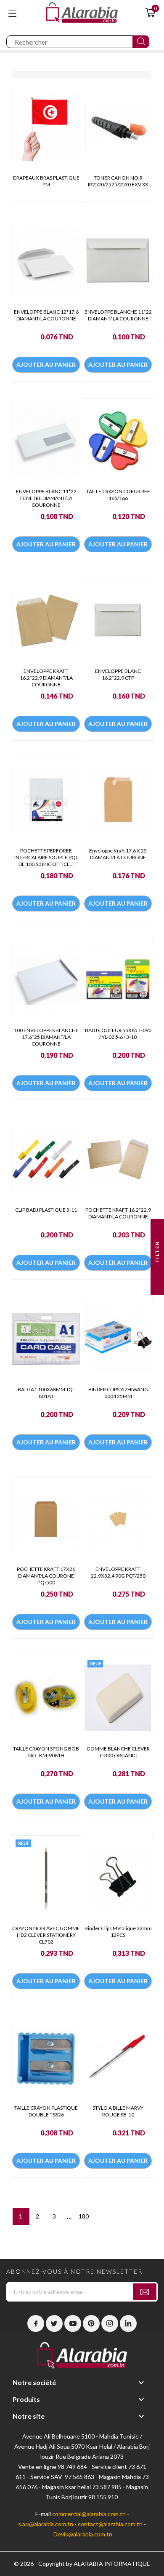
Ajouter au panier (46, 364)
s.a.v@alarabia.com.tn (46, 2524)
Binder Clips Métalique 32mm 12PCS (118, 1932)
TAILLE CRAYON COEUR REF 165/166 (118, 495)
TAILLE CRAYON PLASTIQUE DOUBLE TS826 (46, 2111)
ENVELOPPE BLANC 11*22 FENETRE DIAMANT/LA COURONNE (46, 498)
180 (84, 2216)
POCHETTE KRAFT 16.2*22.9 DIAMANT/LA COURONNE (118, 1213)
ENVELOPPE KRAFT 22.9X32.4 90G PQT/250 (118, 1572)
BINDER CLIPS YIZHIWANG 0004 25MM (118, 1393)
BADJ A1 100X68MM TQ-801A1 (46, 1393)
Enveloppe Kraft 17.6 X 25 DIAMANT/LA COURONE (118, 854)
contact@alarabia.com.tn (110, 2524)
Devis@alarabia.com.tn (83, 2534)
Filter (157, 1253)
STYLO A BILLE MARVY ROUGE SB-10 (118, 2111)
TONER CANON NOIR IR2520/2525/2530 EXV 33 (118, 181)
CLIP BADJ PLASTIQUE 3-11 (46, 1210)
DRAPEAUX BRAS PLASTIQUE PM (46, 181)
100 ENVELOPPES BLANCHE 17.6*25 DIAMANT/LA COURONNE (46, 1037)
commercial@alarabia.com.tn (89, 2514)
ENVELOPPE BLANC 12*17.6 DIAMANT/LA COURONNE (46, 315)
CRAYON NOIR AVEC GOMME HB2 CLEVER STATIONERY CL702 (46, 1935)
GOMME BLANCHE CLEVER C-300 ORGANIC (118, 1752)
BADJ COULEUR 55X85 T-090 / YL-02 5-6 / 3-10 (118, 1034)
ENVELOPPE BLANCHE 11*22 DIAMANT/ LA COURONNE (118, 315)
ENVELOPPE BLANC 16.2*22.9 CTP (118, 674)
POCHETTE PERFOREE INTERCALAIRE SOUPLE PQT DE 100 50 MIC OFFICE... (46, 857)
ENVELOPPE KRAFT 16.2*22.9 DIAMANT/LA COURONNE (46, 678)
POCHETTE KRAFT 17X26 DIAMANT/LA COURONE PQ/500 (46, 1576)
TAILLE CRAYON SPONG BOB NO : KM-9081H (46, 1752)
